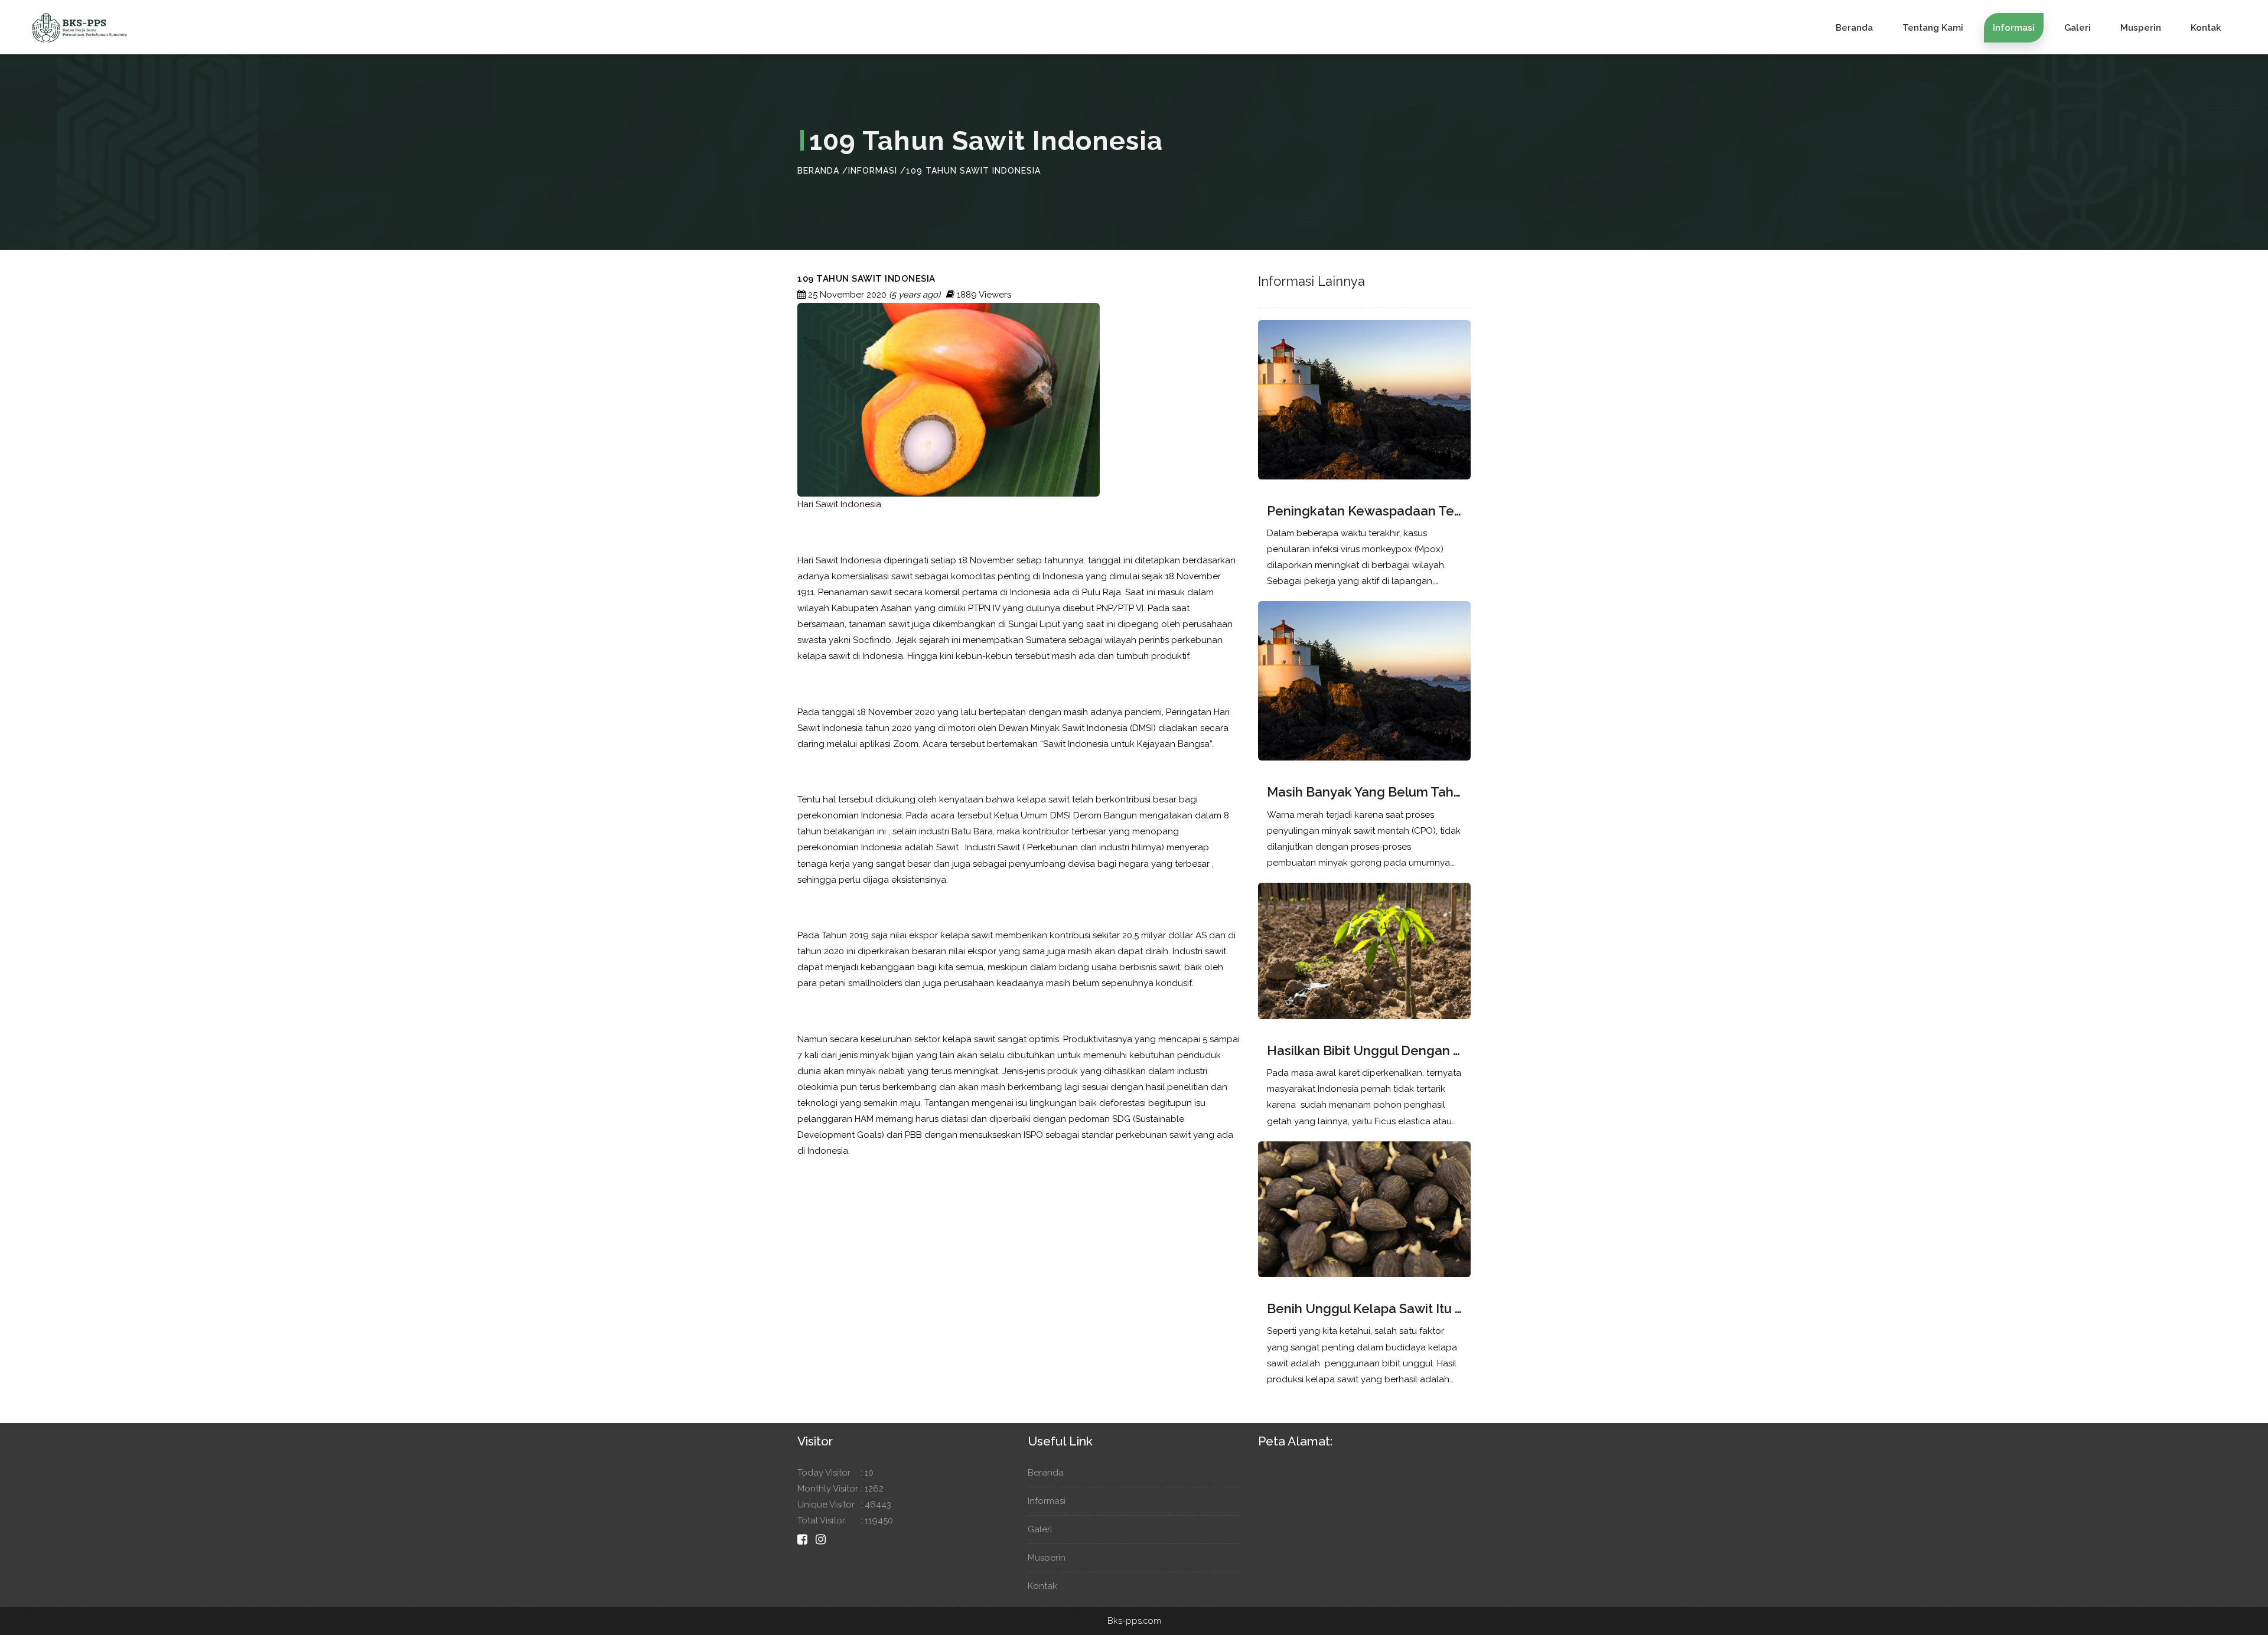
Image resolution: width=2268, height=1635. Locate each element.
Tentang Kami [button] (1933, 28)
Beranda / (823, 171)
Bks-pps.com (1134, 1621)
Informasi (2014, 28)
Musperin (2141, 28)
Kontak (2206, 28)
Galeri (2078, 28)
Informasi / (877, 171)
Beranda (1854, 28)
